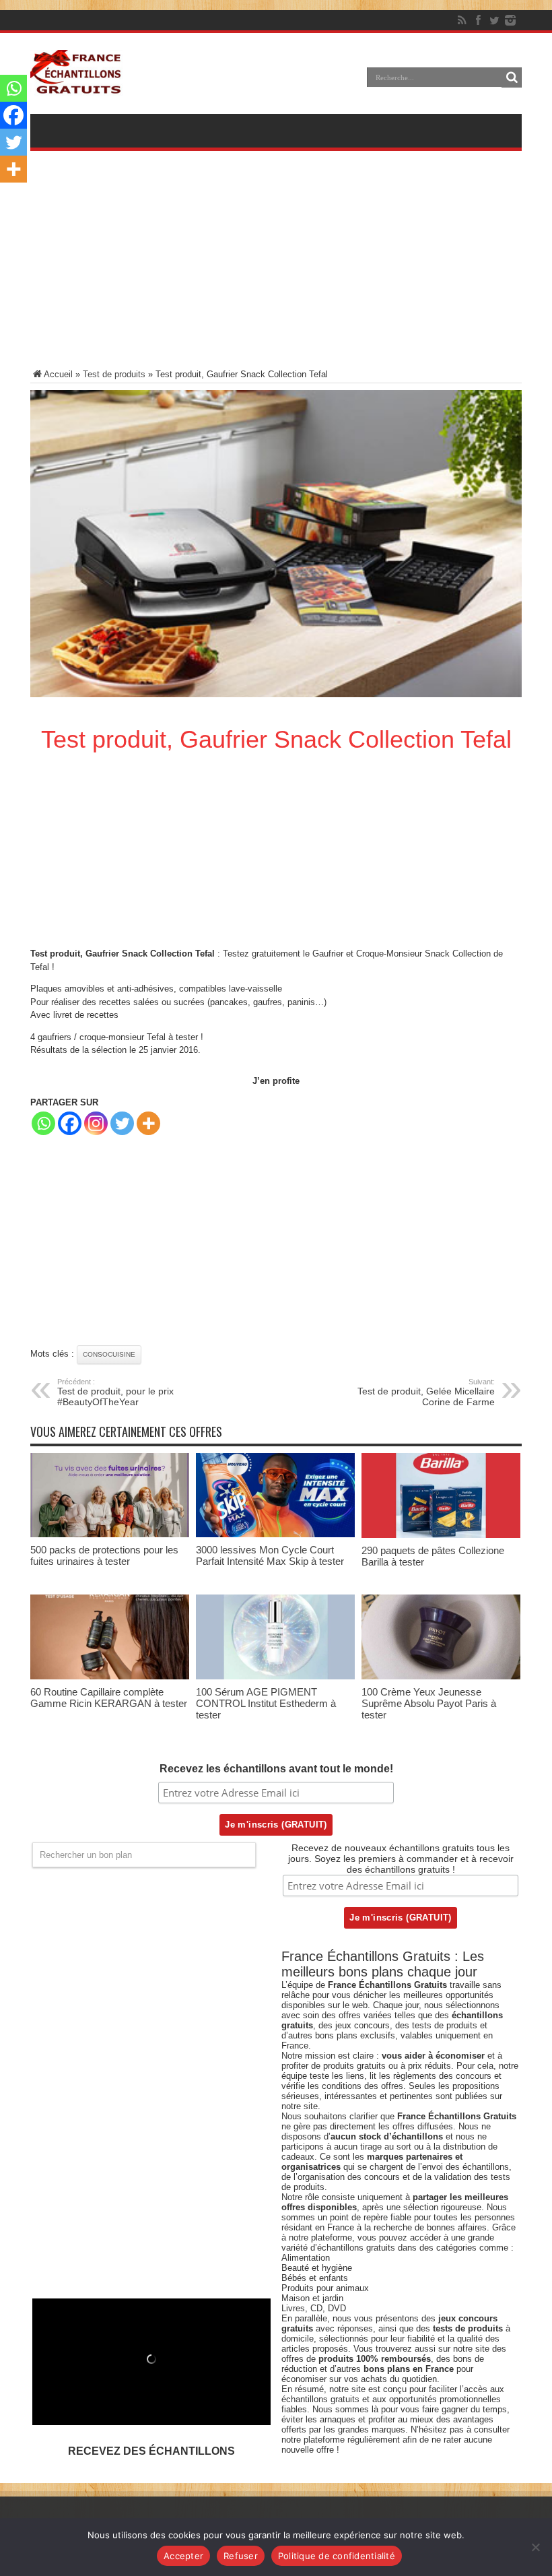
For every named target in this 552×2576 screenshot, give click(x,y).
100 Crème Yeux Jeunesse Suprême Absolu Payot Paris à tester (429, 1703)
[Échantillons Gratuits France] (76, 87)
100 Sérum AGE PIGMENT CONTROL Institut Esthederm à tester (266, 1703)
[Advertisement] (276, 269)
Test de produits (114, 374)
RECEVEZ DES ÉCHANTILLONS (151, 2451)
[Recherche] (512, 77)
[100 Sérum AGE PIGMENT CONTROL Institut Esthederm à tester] (275, 1676)
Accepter (183, 2556)
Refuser (241, 2556)
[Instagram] (96, 1123)
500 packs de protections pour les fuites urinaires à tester (104, 1555)
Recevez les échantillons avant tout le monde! (276, 1769)
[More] (148, 1123)
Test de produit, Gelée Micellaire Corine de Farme (426, 1392)
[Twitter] (494, 20)
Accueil (58, 374)
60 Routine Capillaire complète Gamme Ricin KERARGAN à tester (109, 1698)
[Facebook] (478, 20)
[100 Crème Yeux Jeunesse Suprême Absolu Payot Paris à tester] (441, 1676)
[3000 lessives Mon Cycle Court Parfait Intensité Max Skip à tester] (275, 1534)
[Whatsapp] (43, 1123)
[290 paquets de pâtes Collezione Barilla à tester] (441, 1535)
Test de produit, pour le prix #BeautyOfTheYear (115, 1392)
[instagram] (510, 20)
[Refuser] (535, 2547)
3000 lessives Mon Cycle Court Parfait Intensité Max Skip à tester (270, 1555)
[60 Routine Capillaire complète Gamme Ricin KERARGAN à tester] (110, 1676)
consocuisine (109, 1354)
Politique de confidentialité (337, 2556)
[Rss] (462, 20)
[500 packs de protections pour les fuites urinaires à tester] (110, 1534)
